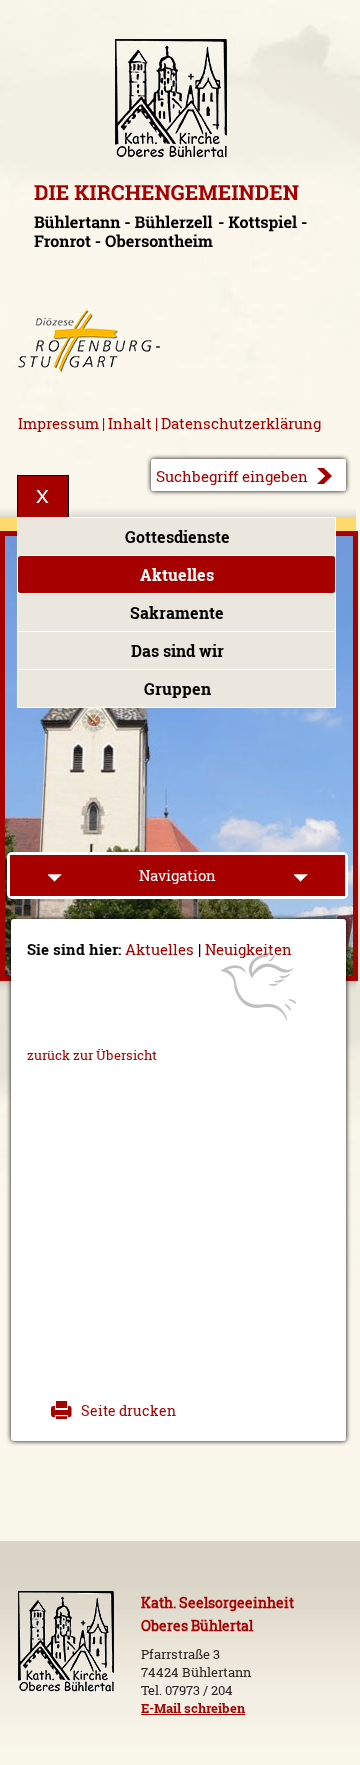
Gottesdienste (177, 537)
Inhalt (130, 423)
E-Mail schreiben (193, 1708)
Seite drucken (128, 1410)
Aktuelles (177, 575)
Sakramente (177, 613)
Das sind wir (177, 651)
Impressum (58, 423)
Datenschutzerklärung (241, 423)
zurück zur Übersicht (92, 1055)
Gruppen (177, 689)
